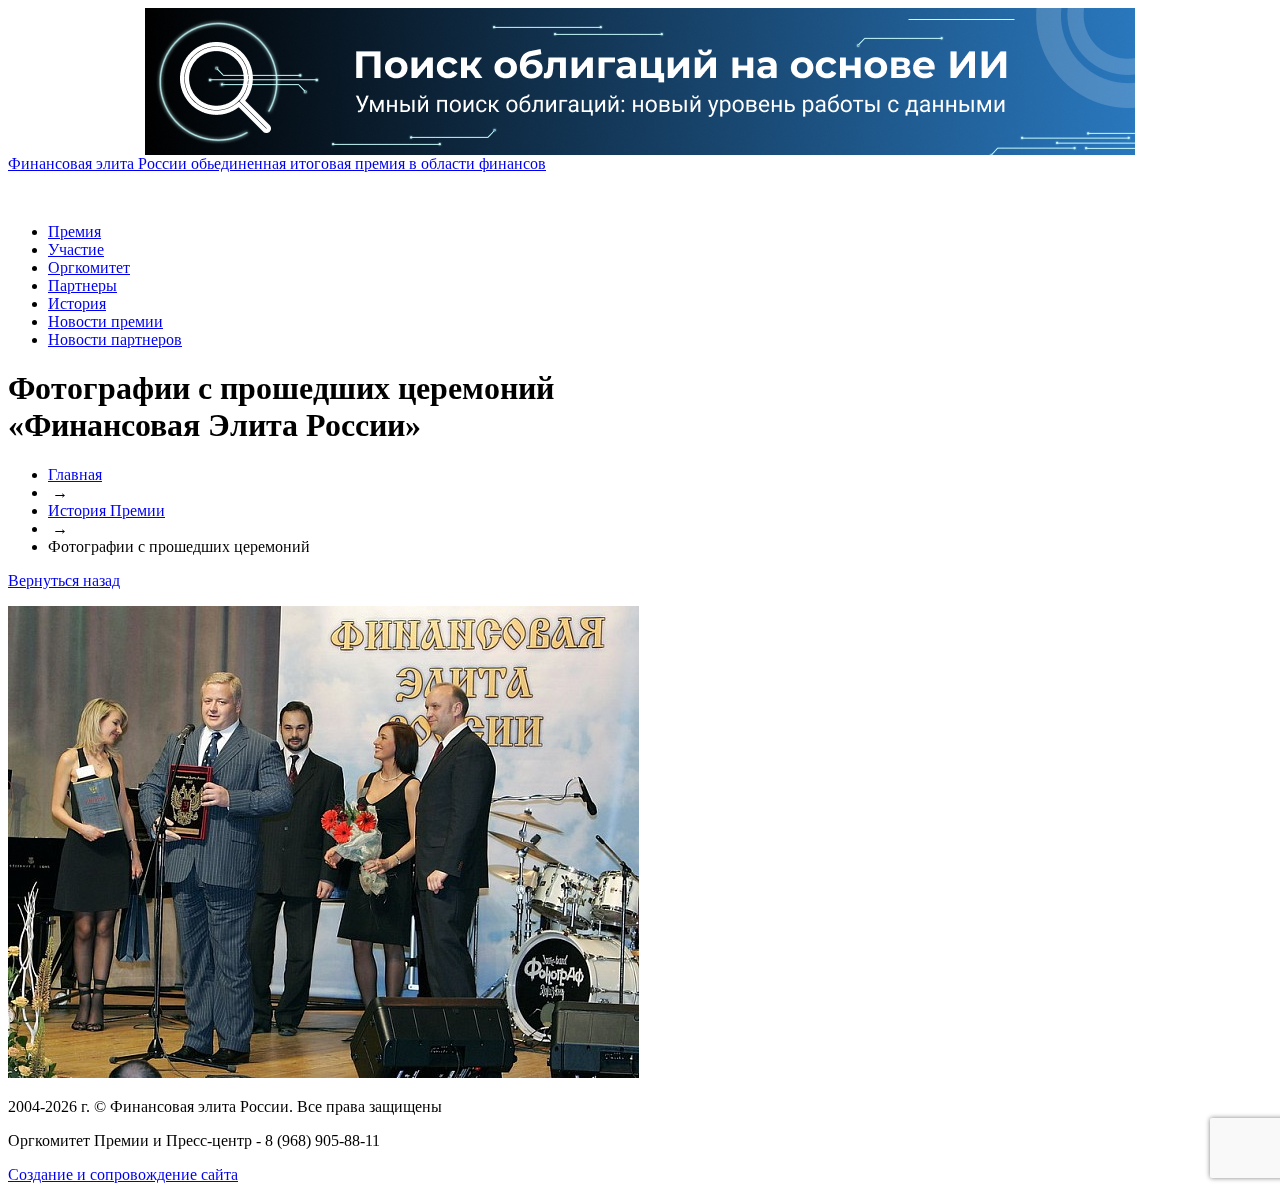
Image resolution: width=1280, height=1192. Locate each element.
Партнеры (82, 285)
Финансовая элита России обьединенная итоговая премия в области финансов (277, 163)
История (77, 303)
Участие (76, 249)
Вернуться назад (64, 580)
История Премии (106, 510)
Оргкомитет (89, 267)
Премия (74, 231)
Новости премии (105, 321)
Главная (75, 474)
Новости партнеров (115, 339)
